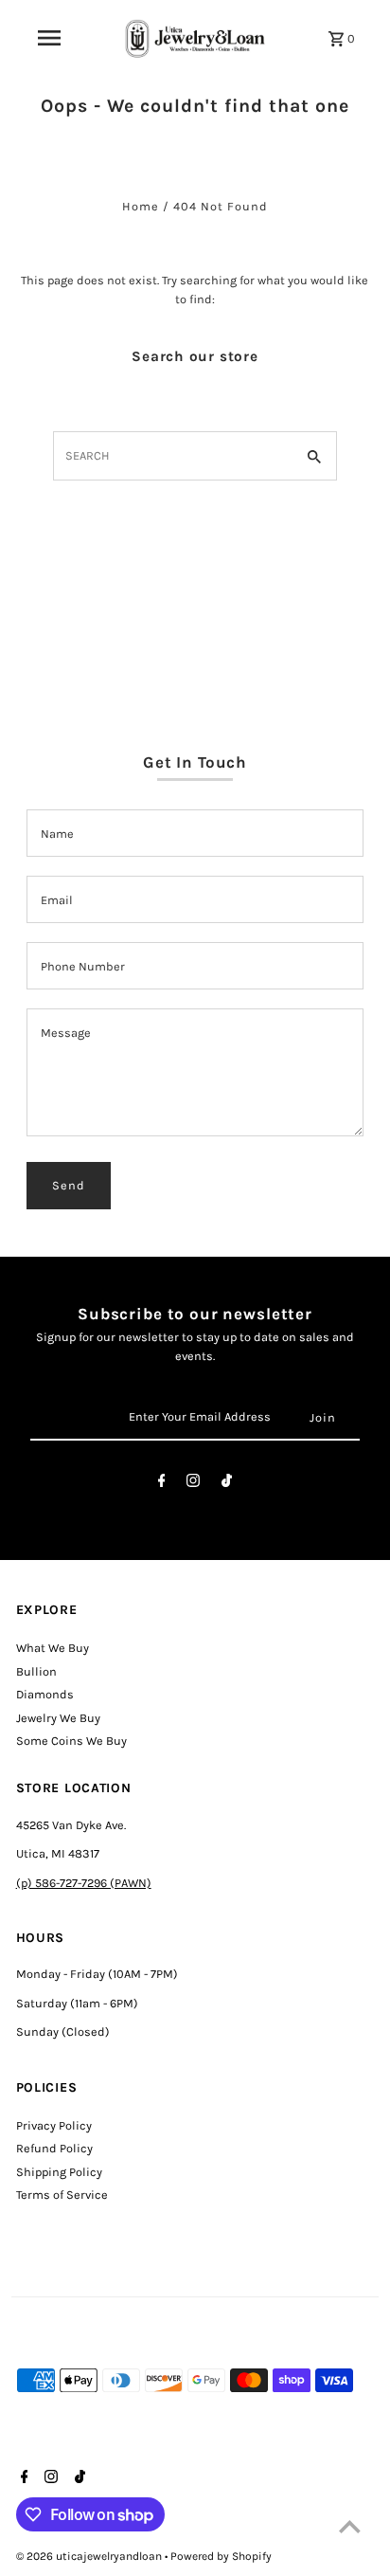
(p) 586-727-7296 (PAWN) (84, 1883)
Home (141, 206)
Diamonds (45, 1694)
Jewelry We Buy (58, 1718)
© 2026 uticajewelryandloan (90, 2556)
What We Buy (53, 1648)
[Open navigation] (49, 38)
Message (66, 1033)
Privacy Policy (54, 2125)
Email (57, 900)
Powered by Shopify (221, 2556)
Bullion (36, 1671)
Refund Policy (54, 2148)
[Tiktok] (227, 1484)
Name (57, 834)
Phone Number (83, 966)
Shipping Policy (59, 2172)
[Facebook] (162, 1484)
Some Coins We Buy (71, 1741)
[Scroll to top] (350, 2526)
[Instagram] (193, 1484)
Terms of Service (62, 2195)
